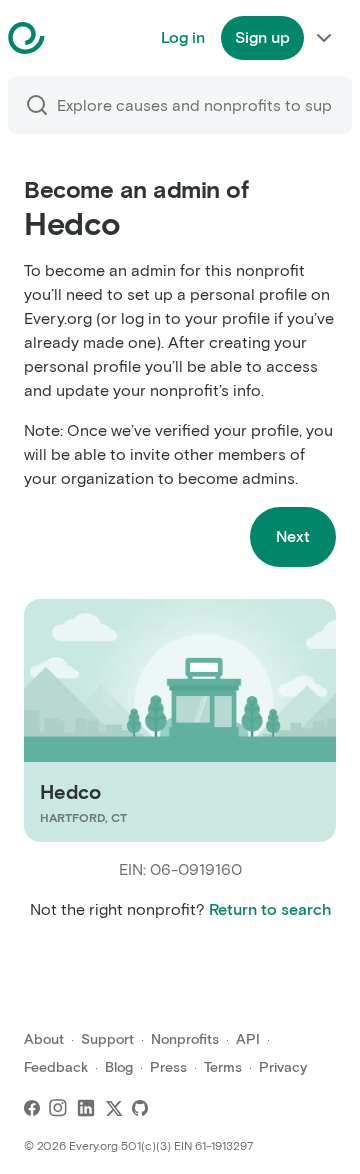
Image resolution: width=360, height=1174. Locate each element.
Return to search (270, 909)
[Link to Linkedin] (86, 1108)
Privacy (283, 1067)
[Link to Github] (140, 1108)
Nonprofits (185, 1039)
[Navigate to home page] (76, 38)
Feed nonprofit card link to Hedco (149, 720)
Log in (183, 37)
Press (168, 1067)
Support (107, 1039)
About (44, 1039)
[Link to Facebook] (32, 1108)
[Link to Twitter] (114, 1108)
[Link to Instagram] (58, 1108)
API (248, 1039)
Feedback (56, 1067)
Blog (119, 1067)
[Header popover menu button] (324, 38)
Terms (223, 1067)
